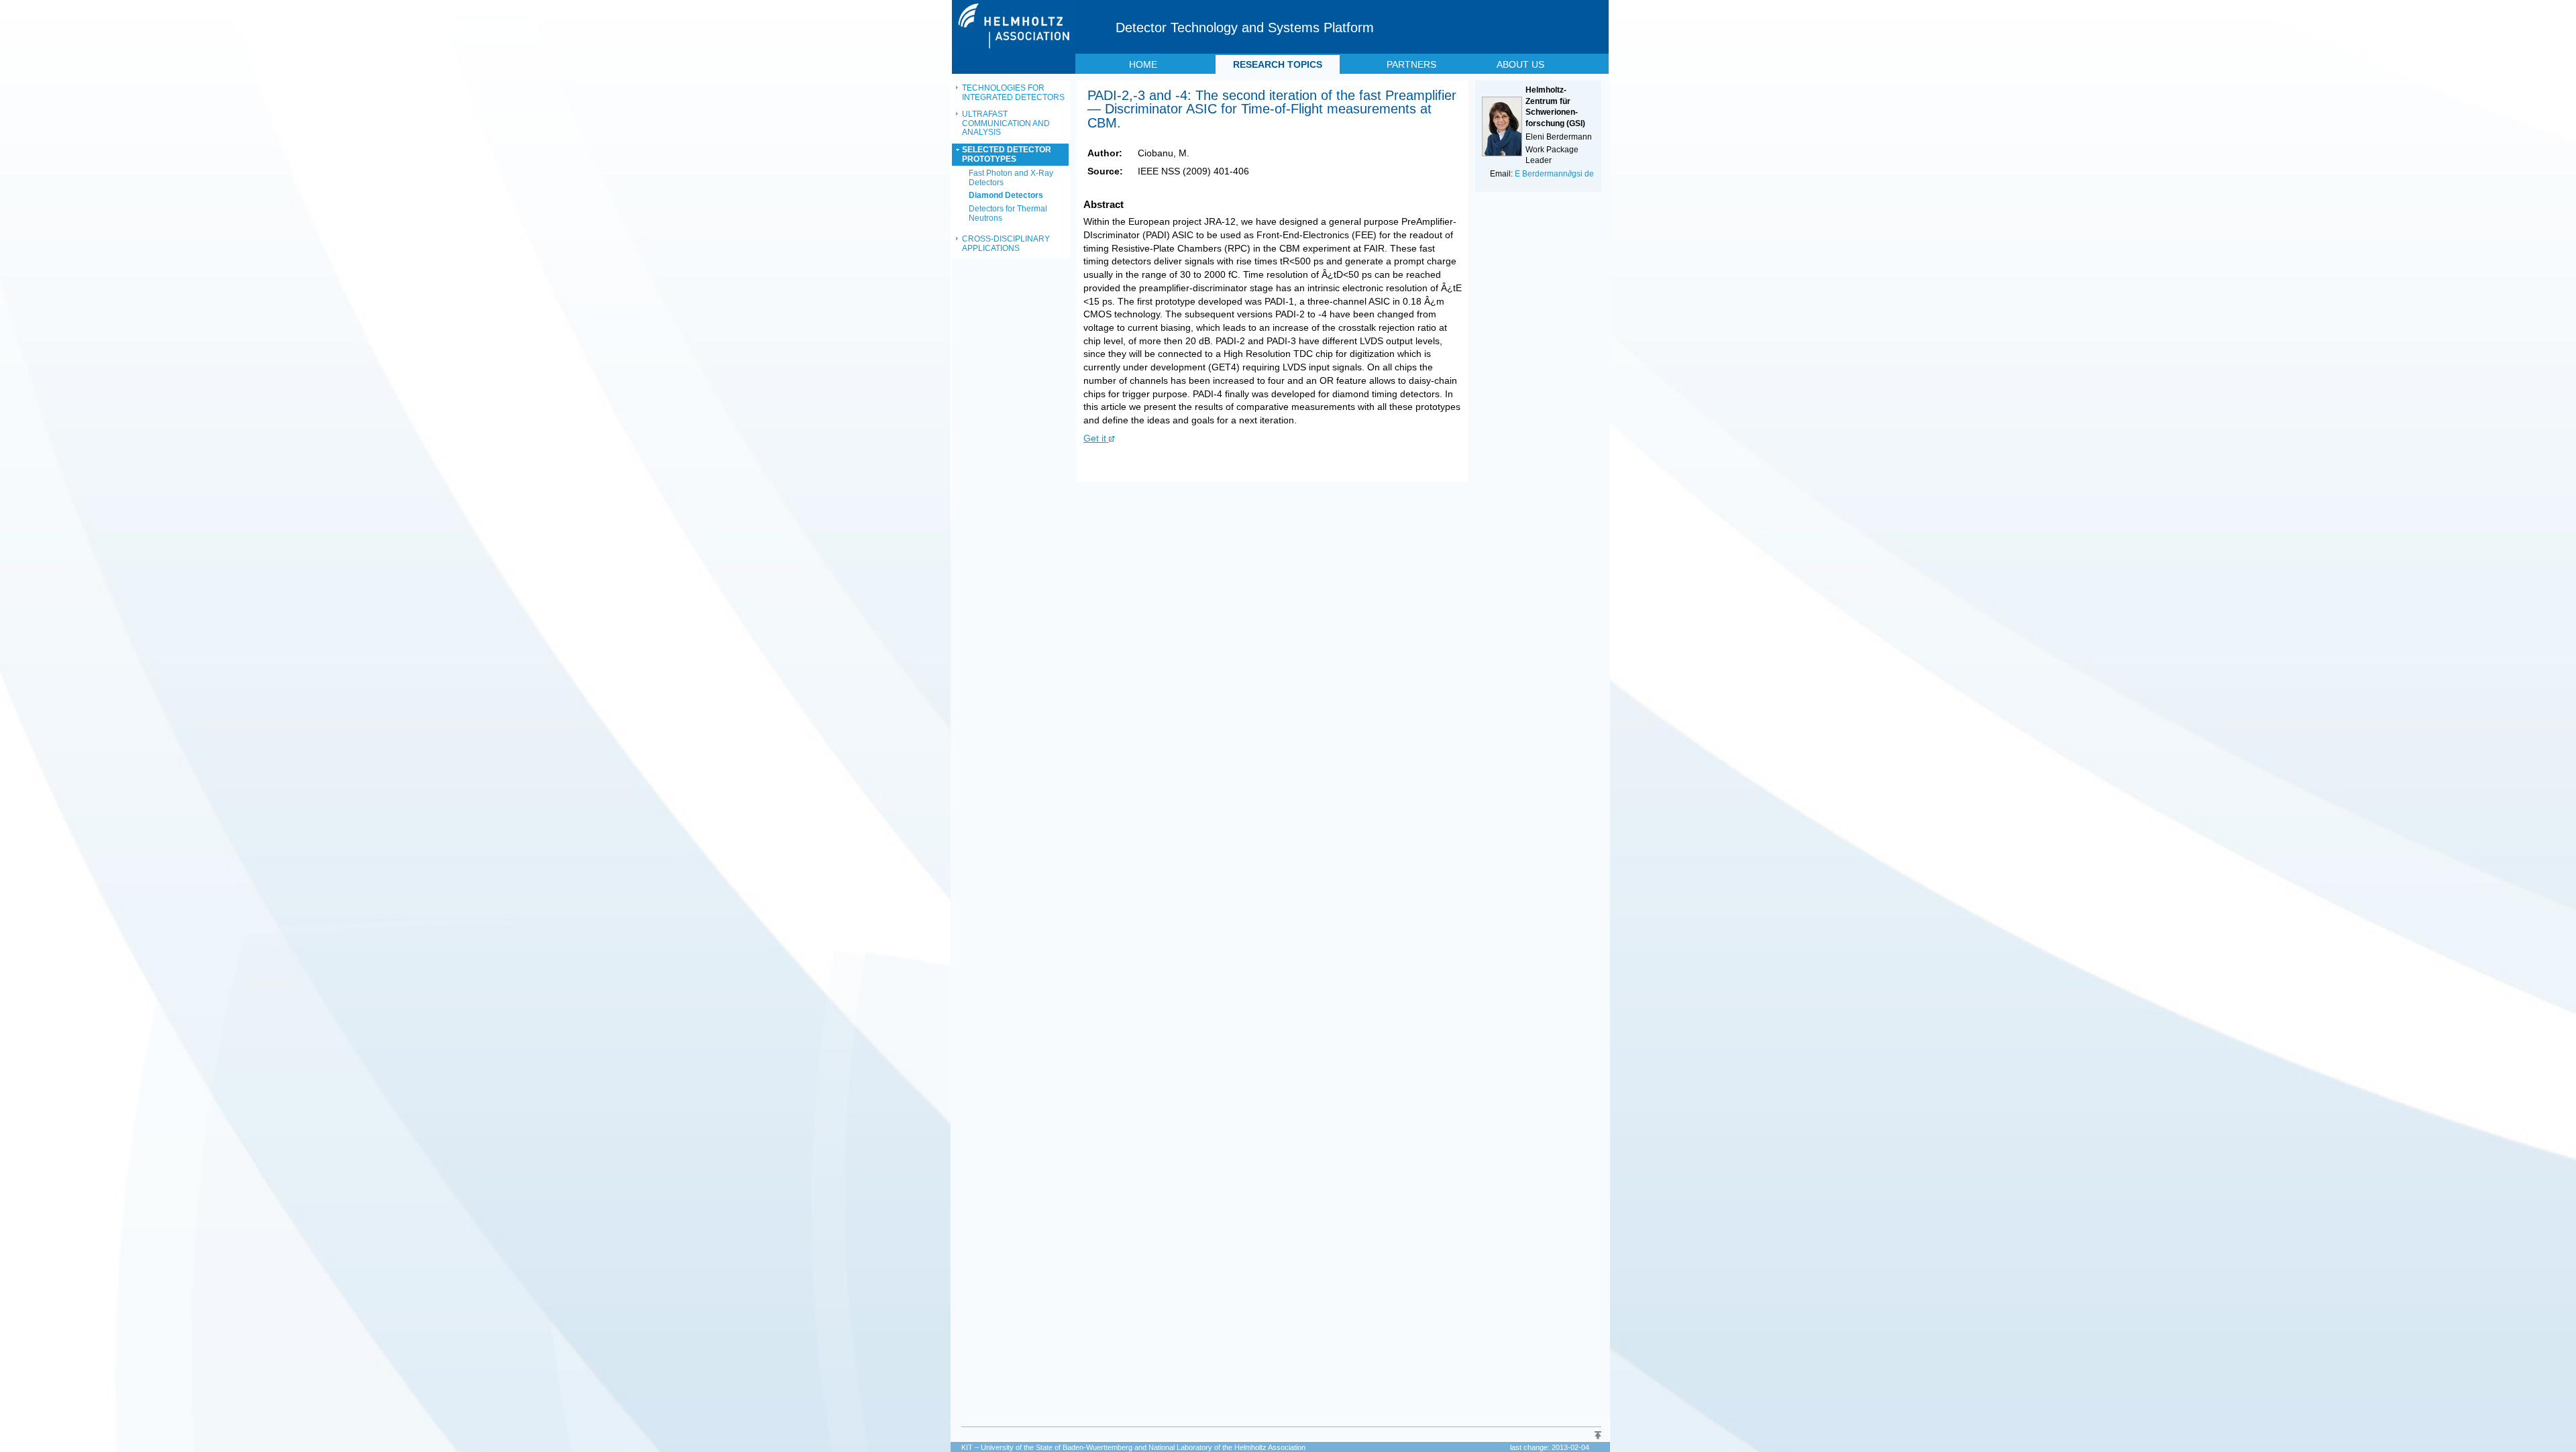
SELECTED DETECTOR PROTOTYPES (1007, 154)
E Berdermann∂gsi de (1554, 174)
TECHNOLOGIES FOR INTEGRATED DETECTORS (1013, 93)
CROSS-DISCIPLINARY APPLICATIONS (1006, 244)
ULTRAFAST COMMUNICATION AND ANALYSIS (1006, 123)
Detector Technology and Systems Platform (1245, 28)
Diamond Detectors (1006, 195)
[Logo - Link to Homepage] (1015, 51)
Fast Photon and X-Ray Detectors (1011, 178)
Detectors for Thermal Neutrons (1008, 213)
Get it (1095, 438)
